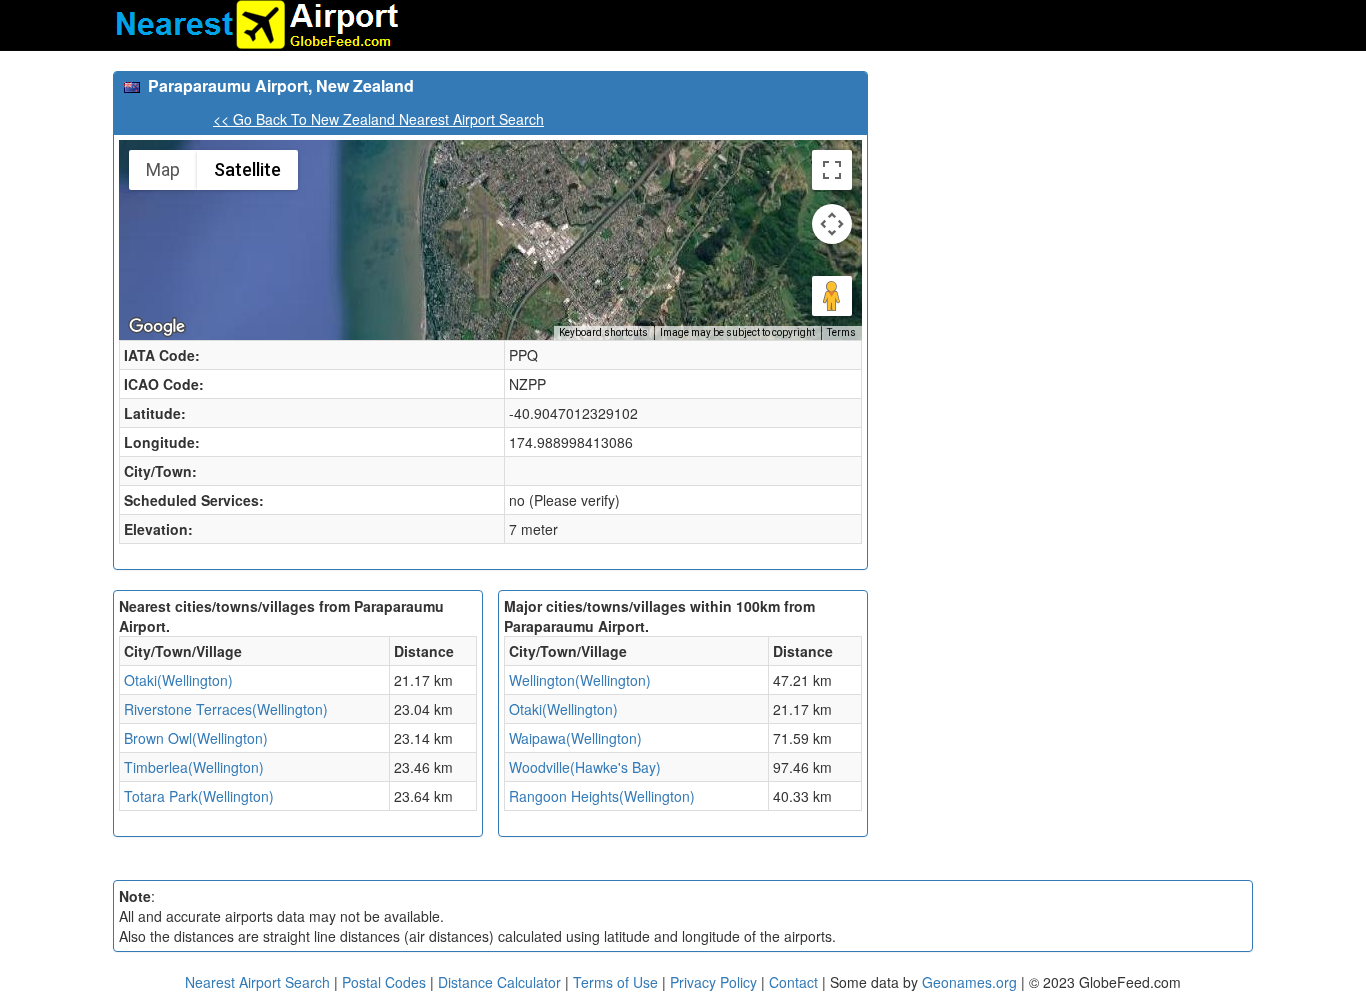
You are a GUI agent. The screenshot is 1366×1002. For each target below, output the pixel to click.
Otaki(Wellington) (178, 680)
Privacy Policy (715, 982)
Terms (841, 332)
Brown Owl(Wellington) (196, 738)
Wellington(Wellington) (580, 680)
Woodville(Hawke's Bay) (585, 767)
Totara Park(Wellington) (199, 796)
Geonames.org (969, 982)
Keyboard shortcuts (603, 332)
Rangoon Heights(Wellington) (602, 796)
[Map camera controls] (832, 224)
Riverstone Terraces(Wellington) (226, 709)
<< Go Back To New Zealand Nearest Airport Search (378, 119)
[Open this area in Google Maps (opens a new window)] (157, 327)
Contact (793, 982)
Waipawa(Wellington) (575, 738)
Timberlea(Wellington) (194, 767)
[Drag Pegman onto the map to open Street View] (832, 296)
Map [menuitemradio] (163, 169)
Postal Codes (384, 982)
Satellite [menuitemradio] (247, 169)
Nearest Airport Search (257, 982)
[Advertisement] (1068, 211)
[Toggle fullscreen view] (832, 170)
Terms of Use (617, 982)
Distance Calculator (499, 982)
